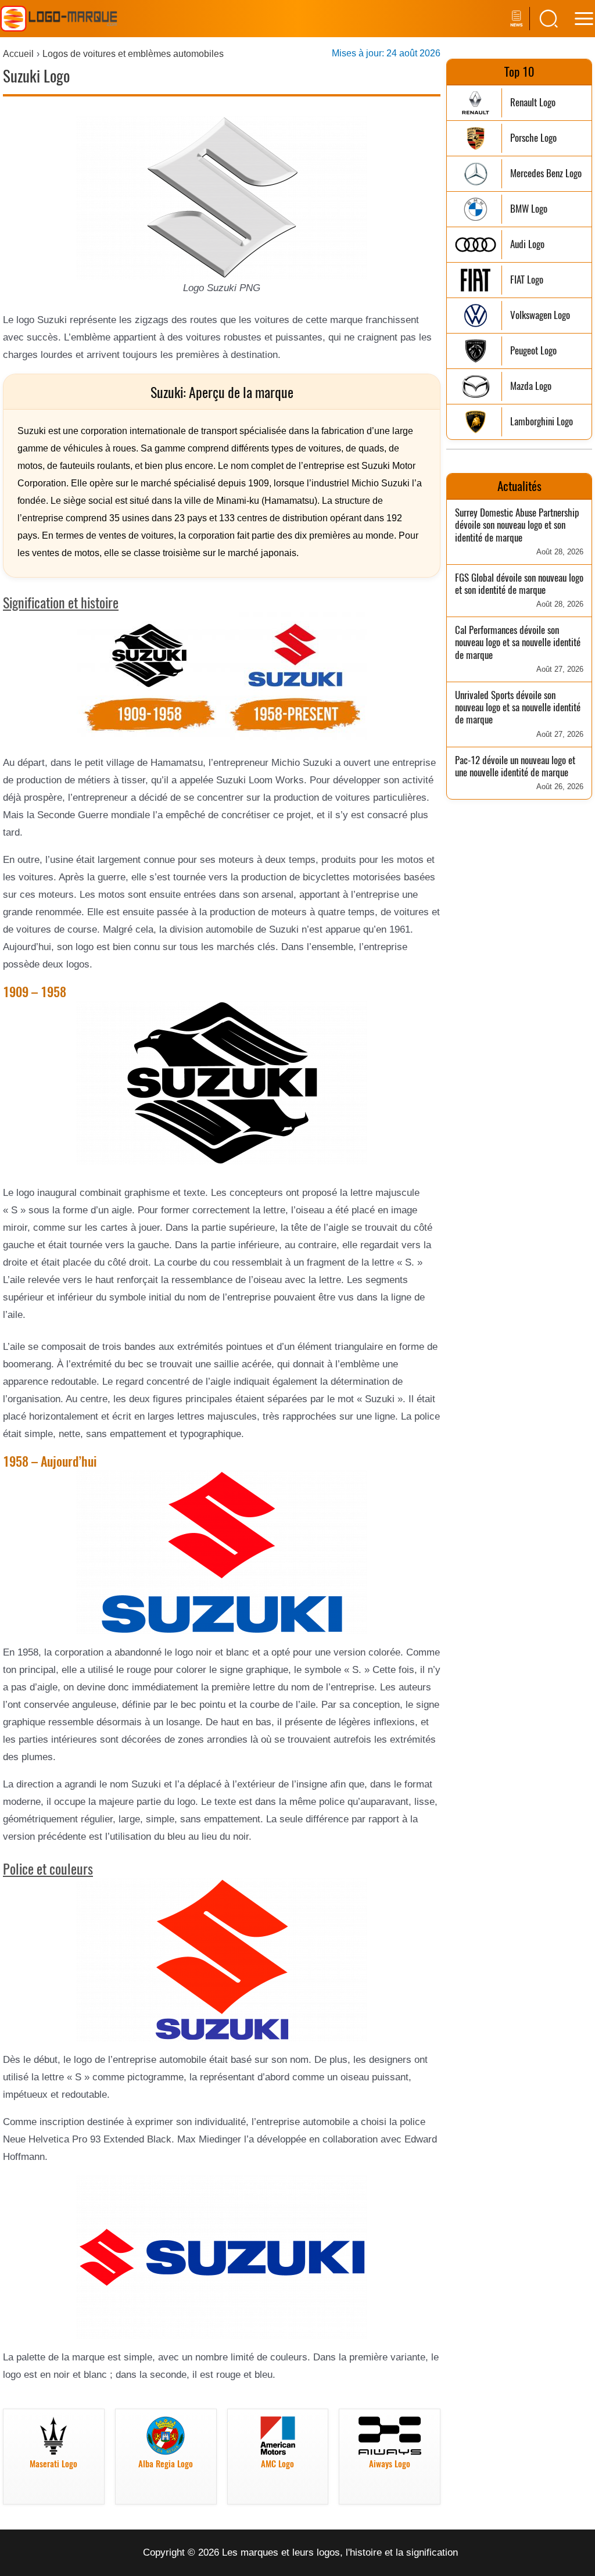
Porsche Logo (533, 138)
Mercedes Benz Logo (546, 173)
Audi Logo (527, 244)
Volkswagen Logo (540, 315)
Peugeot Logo (533, 351)
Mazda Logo (531, 386)
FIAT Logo (527, 280)
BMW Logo (529, 209)
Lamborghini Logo (542, 422)
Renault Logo (533, 103)
